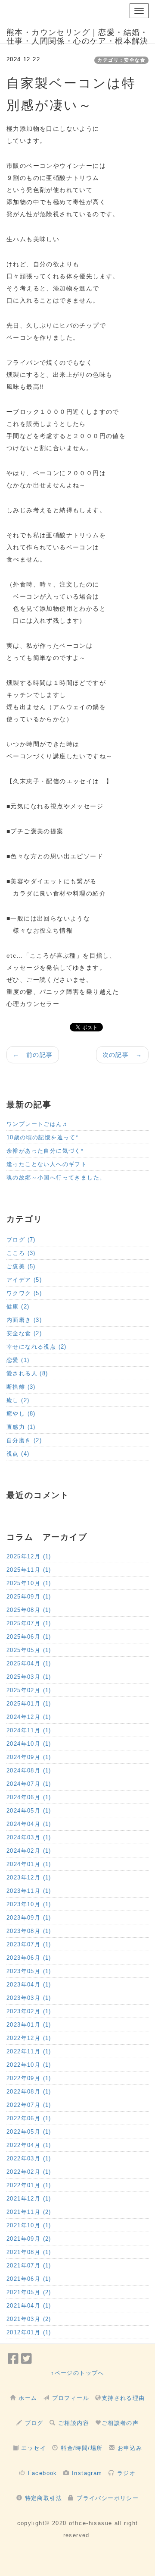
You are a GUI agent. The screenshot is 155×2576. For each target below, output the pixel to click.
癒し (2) (18, 1400)
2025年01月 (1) (29, 1704)
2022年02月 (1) (29, 2172)
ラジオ (126, 2473)
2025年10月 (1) (29, 1583)
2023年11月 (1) (29, 1891)
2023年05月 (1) (29, 1971)
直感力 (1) (21, 1427)
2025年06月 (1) (29, 1637)
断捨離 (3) (21, 1387)
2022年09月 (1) (29, 2078)
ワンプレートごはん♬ (37, 1124)
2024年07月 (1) (29, 1784)
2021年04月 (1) (29, 2306)
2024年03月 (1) (29, 1837)
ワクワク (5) (24, 1293)
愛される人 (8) (27, 1373)
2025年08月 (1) (29, 1610)
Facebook (43, 2473)
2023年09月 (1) (29, 1918)
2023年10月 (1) (29, 1904)
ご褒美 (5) (21, 1266)
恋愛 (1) (18, 1360)
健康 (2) (18, 1307)
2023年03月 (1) (29, 1998)
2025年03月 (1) (29, 1677)
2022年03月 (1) (29, 2158)
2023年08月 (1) (29, 1931)
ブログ (34, 2423)
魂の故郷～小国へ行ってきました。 (56, 1178)
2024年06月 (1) (29, 1797)
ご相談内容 (74, 2423)
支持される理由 (123, 2398)
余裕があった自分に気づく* (45, 1151)
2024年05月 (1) (29, 1811)
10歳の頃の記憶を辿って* (42, 1137)
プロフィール (71, 2398)
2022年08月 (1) (29, 2092)
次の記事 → (122, 1055)
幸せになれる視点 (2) (37, 1347)
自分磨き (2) (24, 1440)
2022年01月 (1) (29, 2185)
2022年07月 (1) (29, 2105)
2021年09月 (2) (29, 2239)
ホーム (28, 2398)
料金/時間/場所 (82, 2448)
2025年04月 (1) (29, 1663)
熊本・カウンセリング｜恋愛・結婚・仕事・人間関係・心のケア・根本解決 (77, 36)
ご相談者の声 (120, 2423)
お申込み (130, 2448)
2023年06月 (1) (29, 1958)
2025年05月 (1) (29, 1650)
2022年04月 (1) (29, 2145)
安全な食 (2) (24, 1333)
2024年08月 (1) (29, 1770)
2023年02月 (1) (29, 2011)
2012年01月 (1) (29, 2332)
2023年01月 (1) (29, 2025)
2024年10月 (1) (29, 1744)
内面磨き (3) (24, 1320)
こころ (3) (21, 1253)
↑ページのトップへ (77, 2373)
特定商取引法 (43, 2498)
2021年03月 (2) (29, 2319)
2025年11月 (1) (29, 1570)
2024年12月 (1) (29, 1717)
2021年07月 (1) (29, 2265)
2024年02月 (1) (29, 1851)
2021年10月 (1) (29, 2225)
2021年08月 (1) (29, 2252)
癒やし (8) (21, 1414)
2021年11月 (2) (29, 2212)
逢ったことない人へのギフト (47, 1164)
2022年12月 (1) (29, 2038)
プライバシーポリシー (108, 2498)
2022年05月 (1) (29, 2132)
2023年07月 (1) (29, 1944)
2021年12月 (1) (29, 2199)
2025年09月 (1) (29, 1597)
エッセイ (34, 2448)
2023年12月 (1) (29, 1878)
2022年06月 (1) (29, 2118)
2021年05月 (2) (29, 2292)
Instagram (87, 2473)
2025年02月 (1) (29, 1690)
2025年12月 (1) (29, 1556)
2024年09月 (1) (29, 1757)
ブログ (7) (21, 1240)
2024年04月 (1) (29, 1824)
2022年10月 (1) (29, 2065)
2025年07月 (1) (29, 1623)
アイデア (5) (24, 1280)
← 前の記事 (33, 1055)
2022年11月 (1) (29, 2051)
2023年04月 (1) (29, 1985)
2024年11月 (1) (29, 1730)
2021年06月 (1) (29, 2279)
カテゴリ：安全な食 (121, 60)
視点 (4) (18, 1454)
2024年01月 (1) (29, 1864)
